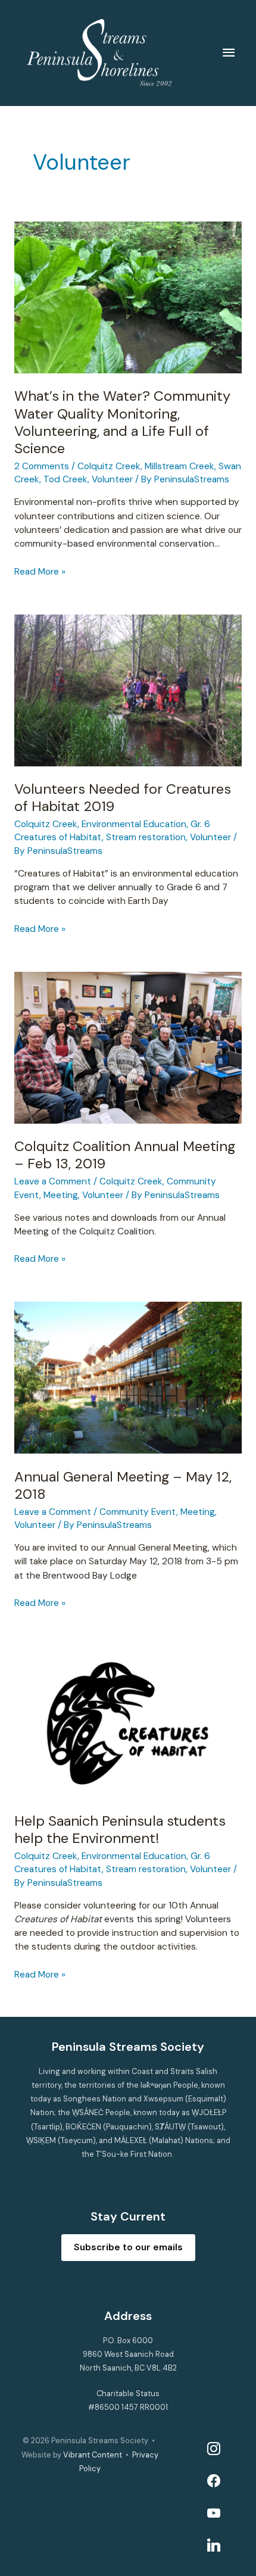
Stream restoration (146, 837)
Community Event (138, 1512)
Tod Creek (65, 479)
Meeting (61, 1195)
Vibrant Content (93, 2455)
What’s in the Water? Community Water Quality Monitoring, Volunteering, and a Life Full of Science (122, 422)
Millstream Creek (179, 466)
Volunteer (112, 479)
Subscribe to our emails (128, 2247)
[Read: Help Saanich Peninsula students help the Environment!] (128, 1722)
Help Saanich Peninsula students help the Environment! (120, 1829)
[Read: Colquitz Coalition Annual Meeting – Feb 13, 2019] (128, 1047)
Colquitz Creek (109, 466)
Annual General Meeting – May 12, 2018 (123, 1485)
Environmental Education (134, 824)
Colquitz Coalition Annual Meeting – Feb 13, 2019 (125, 1155)
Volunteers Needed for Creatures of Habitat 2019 (123, 797)
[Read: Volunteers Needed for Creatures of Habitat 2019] (128, 690)
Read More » (40, 572)
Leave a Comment (53, 1181)
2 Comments (42, 466)
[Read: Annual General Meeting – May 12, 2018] (128, 1377)
